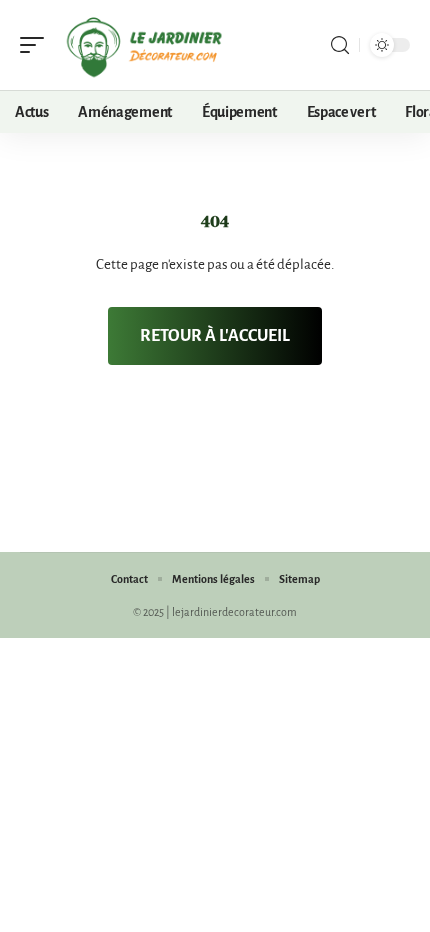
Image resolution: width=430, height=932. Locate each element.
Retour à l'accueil (215, 336)
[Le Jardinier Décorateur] (144, 45)
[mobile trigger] (37, 45)
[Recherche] (340, 45)
